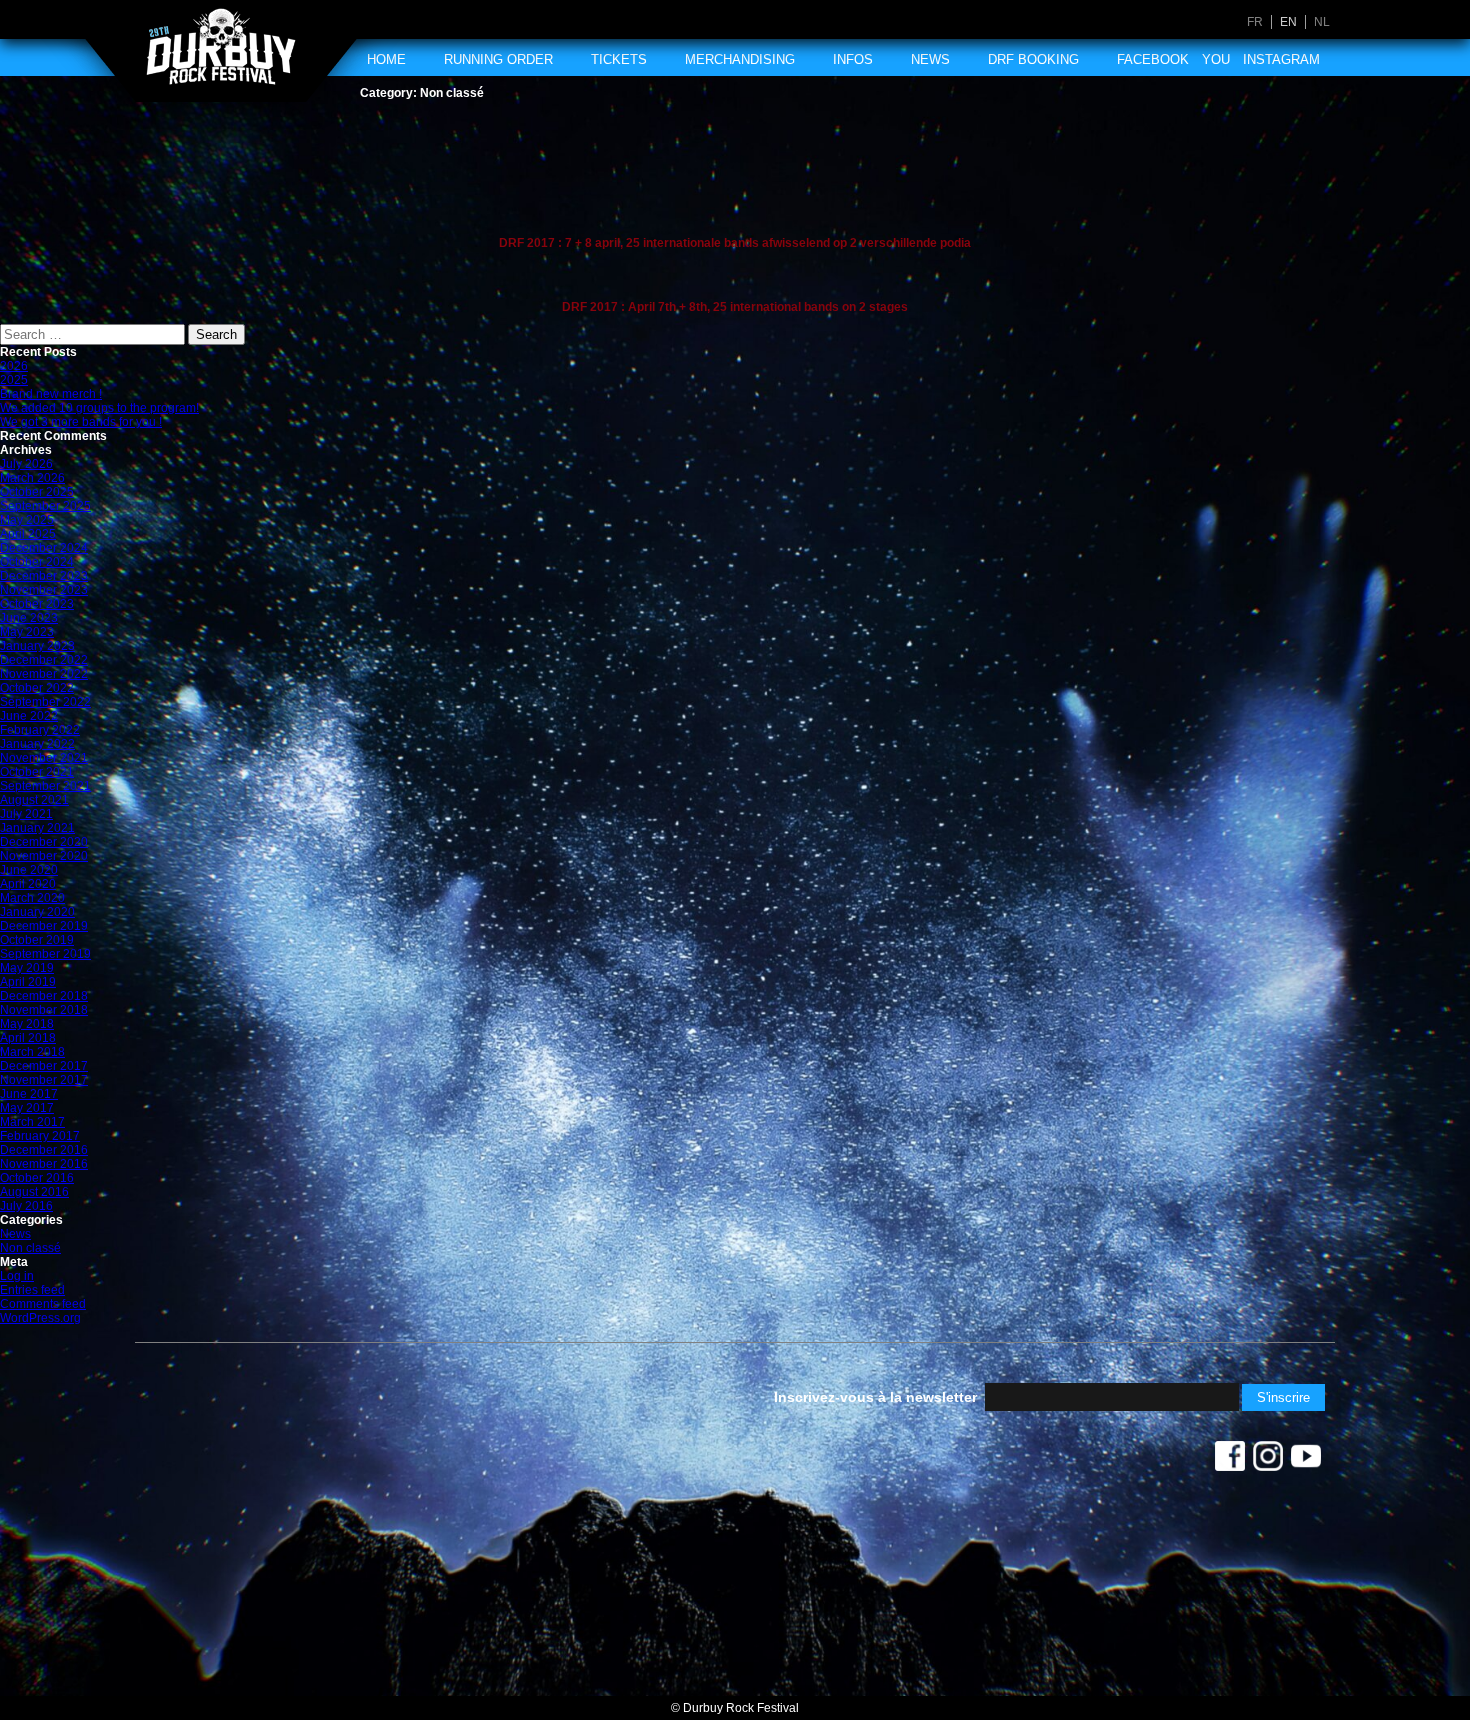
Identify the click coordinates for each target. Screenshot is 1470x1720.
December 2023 (44, 576)
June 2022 (29, 716)
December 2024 (44, 548)
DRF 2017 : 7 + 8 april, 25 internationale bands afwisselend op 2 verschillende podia (735, 243)
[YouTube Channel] (1306, 1461)
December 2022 (44, 660)
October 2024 (37, 562)
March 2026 (32, 478)
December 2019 (44, 926)
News (930, 59)
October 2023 (37, 604)
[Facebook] (1230, 1461)
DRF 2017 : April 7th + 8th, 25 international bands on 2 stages (735, 307)
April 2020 (28, 884)
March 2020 (32, 898)
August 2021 (34, 800)
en (1288, 22)
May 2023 (27, 632)
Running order (498, 59)
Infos (853, 59)
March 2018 (32, 1052)
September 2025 (45, 506)
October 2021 (37, 772)
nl (1322, 22)
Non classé (30, 1248)
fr (1255, 22)
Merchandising (740, 59)
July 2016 (26, 1206)
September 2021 (45, 786)
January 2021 (37, 828)
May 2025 (27, 520)
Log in (17, 1276)
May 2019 (27, 968)
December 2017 (44, 1066)
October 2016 (37, 1178)
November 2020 (44, 856)
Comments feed (43, 1304)
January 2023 (37, 646)
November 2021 (44, 758)
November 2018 (44, 1010)
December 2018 (44, 996)
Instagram (1281, 59)
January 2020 (37, 912)
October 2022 (37, 688)
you (1216, 59)
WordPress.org (40, 1318)
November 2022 (44, 674)
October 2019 (37, 940)
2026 (14, 366)
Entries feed (32, 1290)
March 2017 (32, 1122)
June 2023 (29, 618)
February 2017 (40, 1136)
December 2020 (44, 842)
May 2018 (27, 1024)
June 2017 (29, 1094)
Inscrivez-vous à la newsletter (875, 1397)
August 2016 (34, 1192)
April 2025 (28, 534)
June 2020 (29, 870)
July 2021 (26, 814)
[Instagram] (1268, 1461)
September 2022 (45, 702)
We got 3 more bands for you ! (81, 422)
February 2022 (40, 730)
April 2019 (28, 982)
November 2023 (44, 590)
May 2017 (27, 1108)
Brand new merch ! (51, 394)
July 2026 (26, 464)
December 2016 (44, 1150)
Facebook (1153, 59)
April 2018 (28, 1038)
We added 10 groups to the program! (99, 408)
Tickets (619, 59)
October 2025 (37, 492)
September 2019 (45, 954)
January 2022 (37, 744)
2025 (14, 380)
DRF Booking (1033, 59)
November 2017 (44, 1080)
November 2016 (44, 1164)
